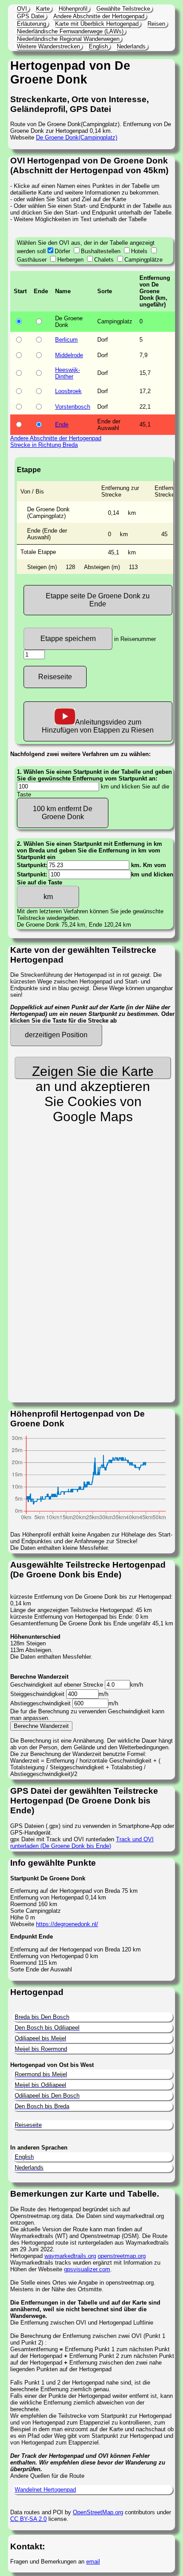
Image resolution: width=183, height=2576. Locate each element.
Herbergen (70, 260)
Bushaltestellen (101, 251)
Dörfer (62, 251)
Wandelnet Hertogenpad (45, 2490)
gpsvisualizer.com (87, 2269)
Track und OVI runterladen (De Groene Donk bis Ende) (82, 1843)
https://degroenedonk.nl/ (67, 1924)
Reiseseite (55, 677)
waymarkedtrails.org (70, 2256)
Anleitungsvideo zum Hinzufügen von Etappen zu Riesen (98, 726)
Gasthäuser (32, 260)
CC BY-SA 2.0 (28, 2519)
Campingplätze (143, 260)
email (93, 2562)
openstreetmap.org (122, 2256)
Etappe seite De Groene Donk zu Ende (98, 600)
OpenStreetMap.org (98, 2512)
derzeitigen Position (56, 1035)
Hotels (139, 251)
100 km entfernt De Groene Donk (63, 813)
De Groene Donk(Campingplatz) (77, 137)
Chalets (104, 260)
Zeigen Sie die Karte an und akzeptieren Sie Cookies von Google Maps (93, 1071)
